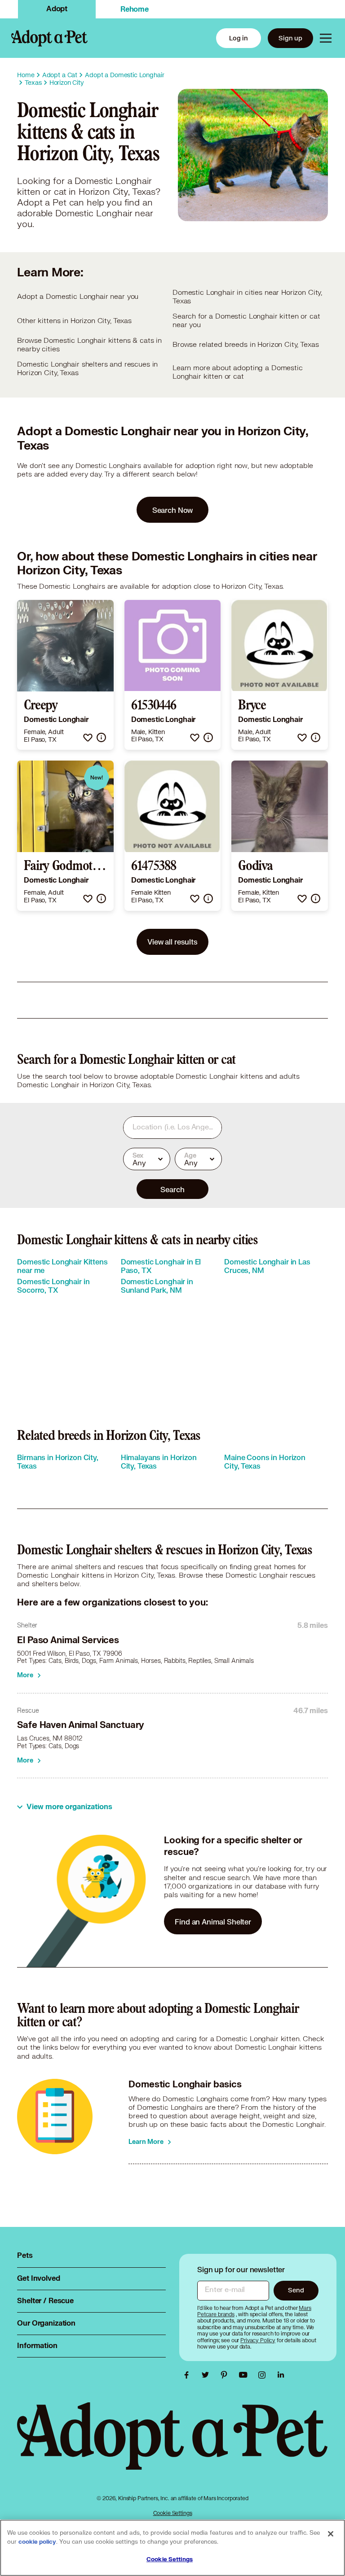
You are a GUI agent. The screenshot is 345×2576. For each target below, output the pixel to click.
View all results (172, 942)
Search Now (173, 510)
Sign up (290, 38)
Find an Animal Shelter (213, 1922)
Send (296, 2290)
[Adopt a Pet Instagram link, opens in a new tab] (264, 2375)
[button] (88, 737)
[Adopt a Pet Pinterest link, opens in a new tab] (226, 2375)
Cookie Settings (173, 2513)
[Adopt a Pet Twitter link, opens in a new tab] (208, 2375)
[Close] (331, 2534)
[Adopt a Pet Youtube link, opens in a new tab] (245, 2375)
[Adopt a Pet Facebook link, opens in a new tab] (189, 2375)
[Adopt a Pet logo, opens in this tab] (172, 2445)
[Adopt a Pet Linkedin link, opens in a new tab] (281, 2375)
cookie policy (37, 2542)
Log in (239, 38)
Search (172, 1189)
